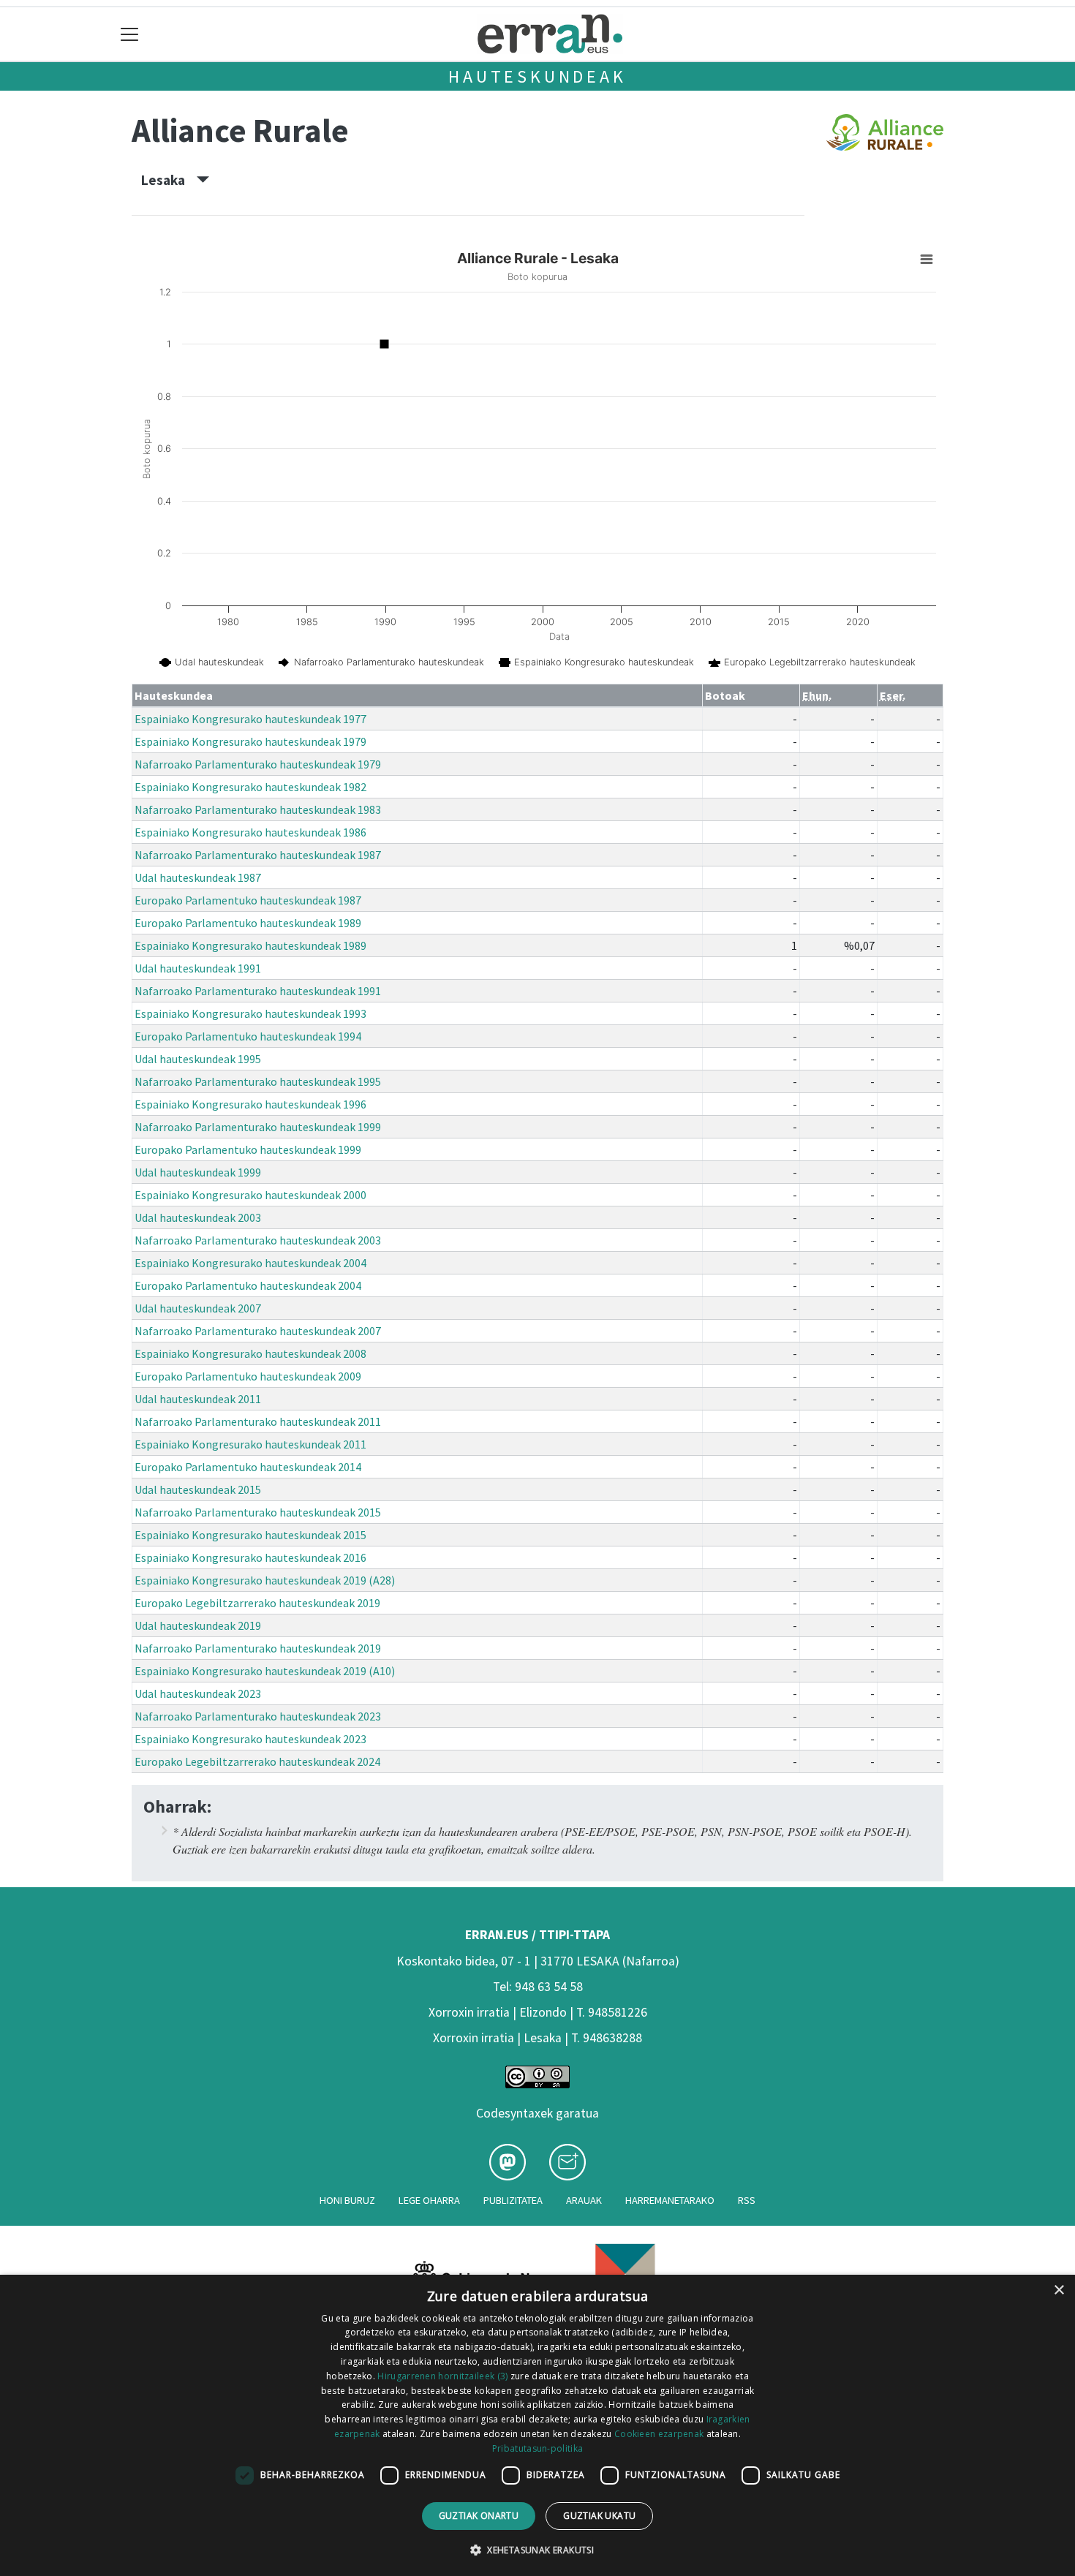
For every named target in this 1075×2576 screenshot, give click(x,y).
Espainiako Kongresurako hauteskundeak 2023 (250, 1739)
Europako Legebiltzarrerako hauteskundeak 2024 (257, 1761)
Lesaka (169, 180)
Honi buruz (347, 2200)
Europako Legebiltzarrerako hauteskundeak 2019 (257, 1603)
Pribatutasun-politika (537, 2448)
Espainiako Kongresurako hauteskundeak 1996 (250, 1104)
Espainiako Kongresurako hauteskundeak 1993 (250, 1013)
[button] (537, 2550)
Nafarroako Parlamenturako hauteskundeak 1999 (258, 1127)
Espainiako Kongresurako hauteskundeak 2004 (250, 1263)
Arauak (584, 2200)
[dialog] (537, 2425)
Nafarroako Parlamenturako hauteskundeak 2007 (258, 1331)
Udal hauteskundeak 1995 (198, 1059)
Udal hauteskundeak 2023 (198, 1693)
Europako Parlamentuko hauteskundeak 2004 (248, 1285)
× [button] (1059, 2290)
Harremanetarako (670, 2200)
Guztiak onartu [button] (479, 2516)
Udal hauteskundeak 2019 (198, 1625)
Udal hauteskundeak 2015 (198, 1489)
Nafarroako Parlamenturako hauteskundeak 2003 (258, 1240)
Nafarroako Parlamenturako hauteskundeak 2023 (258, 1716)
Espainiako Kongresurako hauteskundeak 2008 (250, 1353)
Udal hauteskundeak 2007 (198, 1308)
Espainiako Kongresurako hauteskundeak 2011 (250, 1444)
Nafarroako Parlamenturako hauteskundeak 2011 (258, 1421)
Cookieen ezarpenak (659, 2434)
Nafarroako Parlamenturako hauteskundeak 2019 (258, 1648)
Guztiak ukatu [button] (599, 2516)
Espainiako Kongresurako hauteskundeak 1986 (250, 832)
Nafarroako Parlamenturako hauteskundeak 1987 (258, 855)
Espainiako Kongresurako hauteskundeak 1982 (250, 787)
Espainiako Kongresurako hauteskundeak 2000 (250, 1195)
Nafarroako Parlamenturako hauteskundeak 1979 (258, 764)
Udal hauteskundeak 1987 (198, 877)
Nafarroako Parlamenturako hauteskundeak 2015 (258, 1512)
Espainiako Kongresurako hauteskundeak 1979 (250, 741)
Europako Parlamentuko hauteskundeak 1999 (248, 1149)
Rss (747, 2200)
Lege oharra (429, 2200)
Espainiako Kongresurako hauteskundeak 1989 (250, 945)
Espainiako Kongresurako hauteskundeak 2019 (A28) (265, 1580)
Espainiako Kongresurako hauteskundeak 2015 (250, 1535)
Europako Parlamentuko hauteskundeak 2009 (248, 1376)
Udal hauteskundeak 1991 (198, 968)
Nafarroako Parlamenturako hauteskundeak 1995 (258, 1081)
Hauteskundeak (537, 76)
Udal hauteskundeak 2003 (198, 1217)
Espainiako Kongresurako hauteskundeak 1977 (250, 719)
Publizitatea (513, 2200)
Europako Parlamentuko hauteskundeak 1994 (248, 1036)
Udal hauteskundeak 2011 (198, 1399)
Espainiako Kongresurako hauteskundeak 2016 (250, 1557)
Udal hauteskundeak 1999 (198, 1172)
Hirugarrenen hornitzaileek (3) (442, 2376)
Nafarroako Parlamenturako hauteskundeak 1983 (258, 809)
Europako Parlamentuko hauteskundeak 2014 (248, 1467)
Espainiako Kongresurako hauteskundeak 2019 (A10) (265, 1671)
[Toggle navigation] (130, 34)
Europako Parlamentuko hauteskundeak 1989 (248, 923)
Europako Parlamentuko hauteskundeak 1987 (248, 900)
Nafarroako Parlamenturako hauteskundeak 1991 (258, 991)
